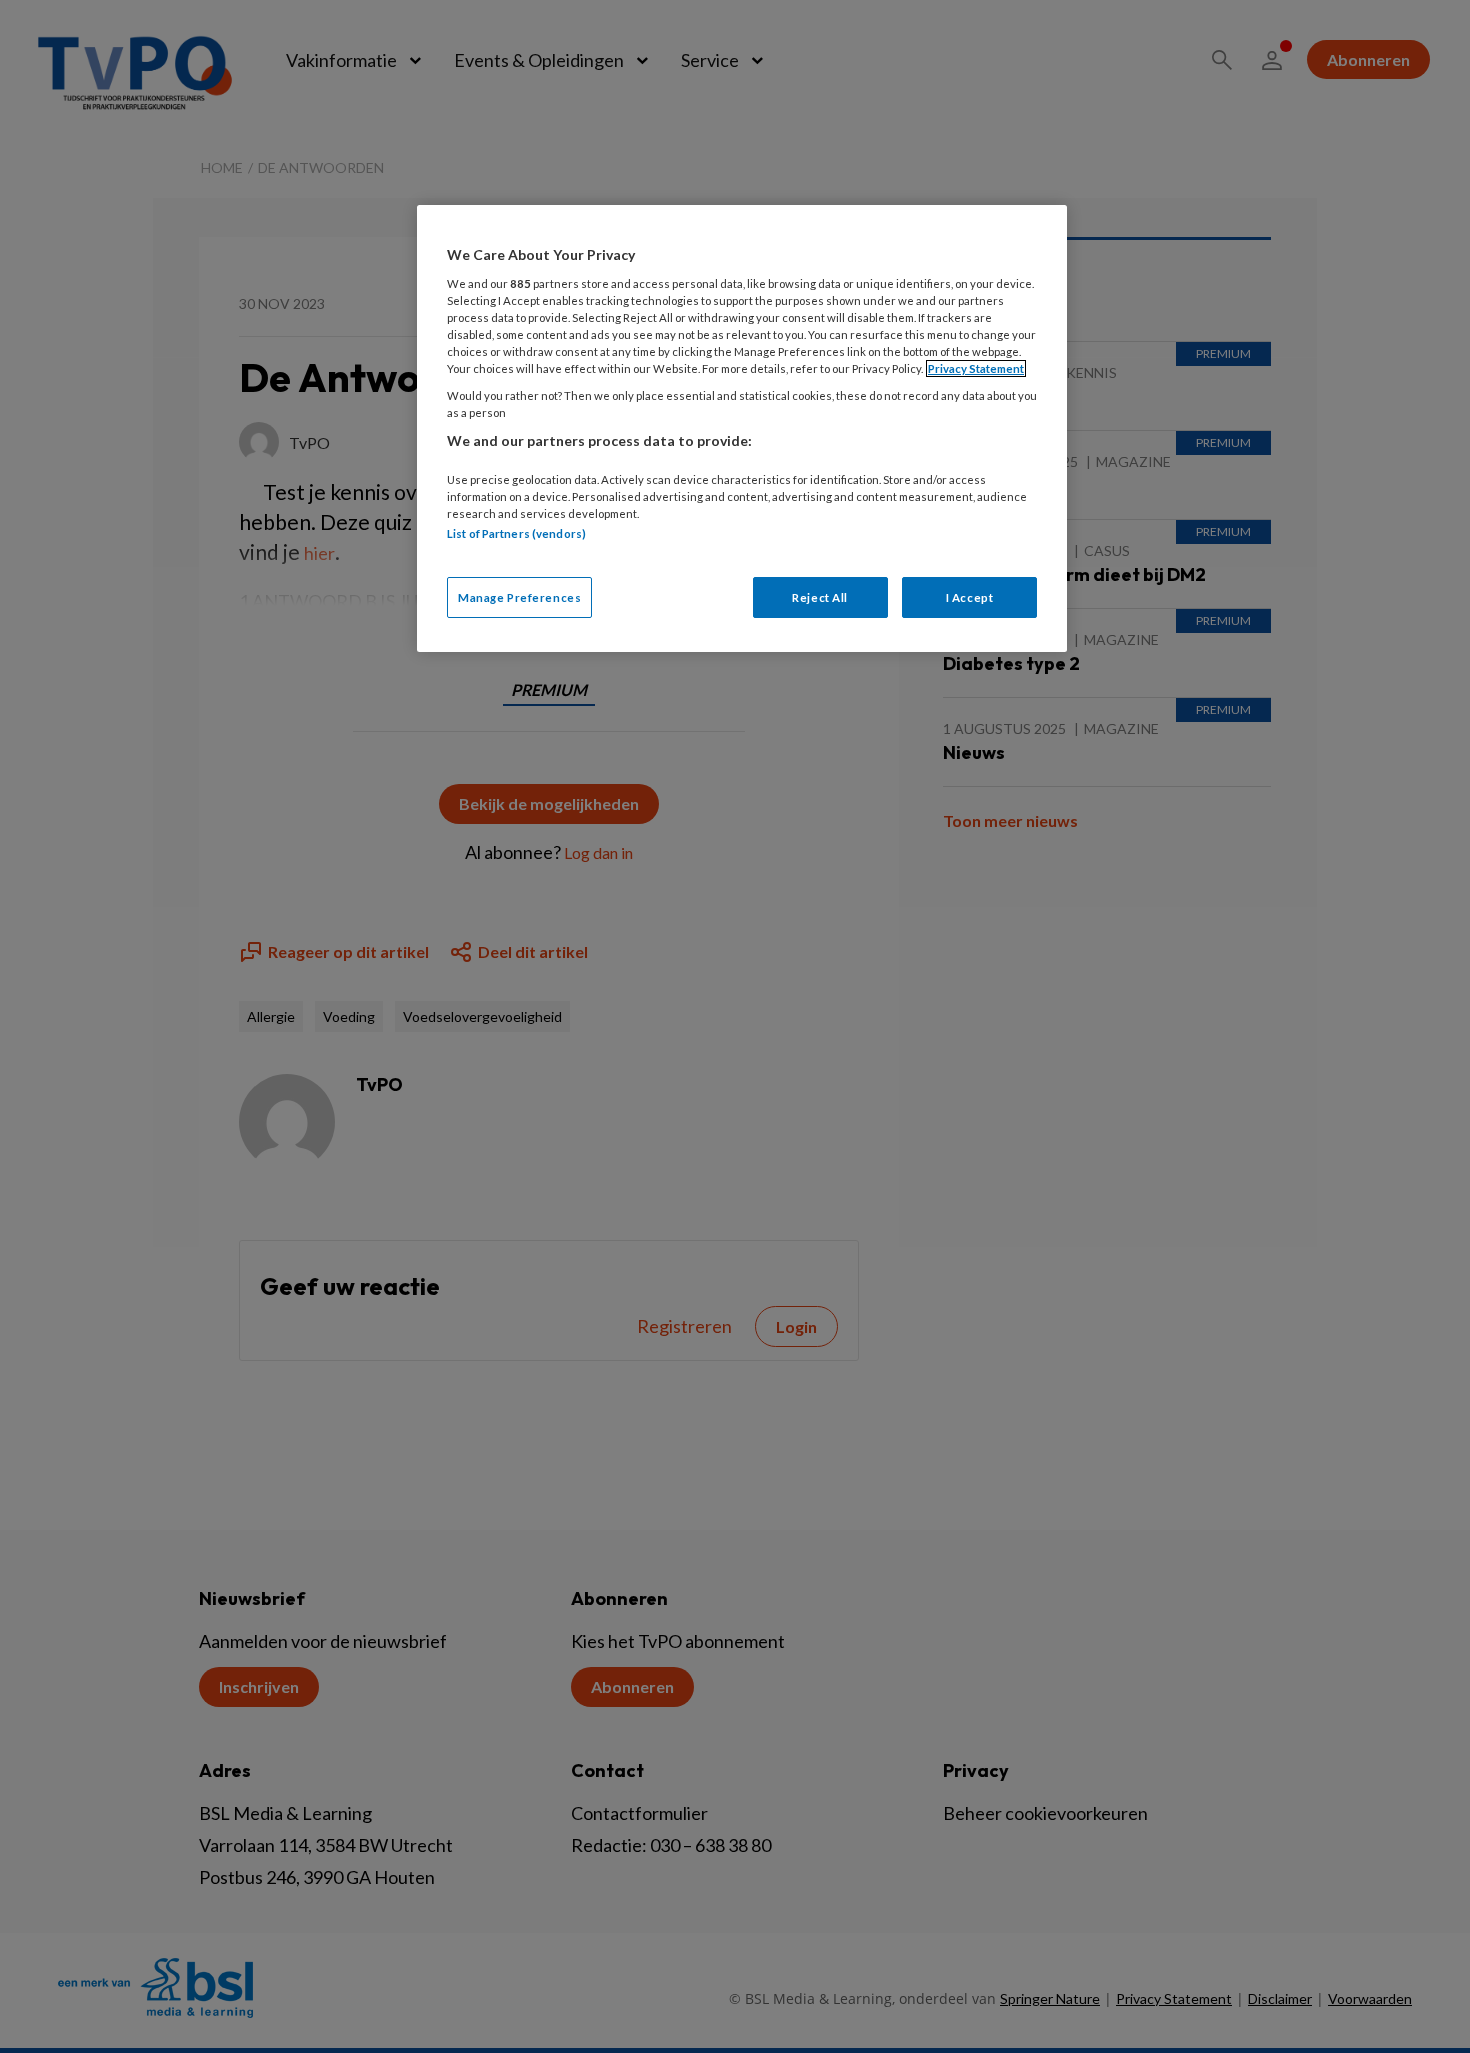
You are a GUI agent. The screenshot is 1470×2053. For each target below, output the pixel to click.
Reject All (820, 597)
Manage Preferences (519, 597)
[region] (742, 428)
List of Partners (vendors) (516, 533)
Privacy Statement (976, 368)
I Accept (970, 597)
